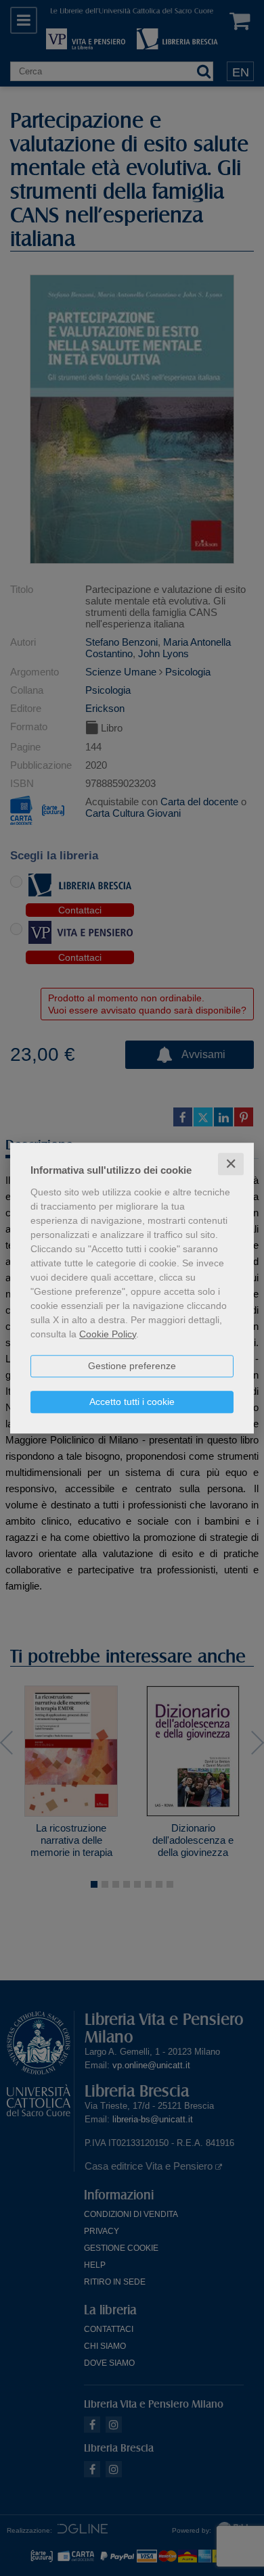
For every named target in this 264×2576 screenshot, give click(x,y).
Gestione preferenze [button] (132, 1366)
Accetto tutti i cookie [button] (132, 1402)
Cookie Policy (108, 1334)
